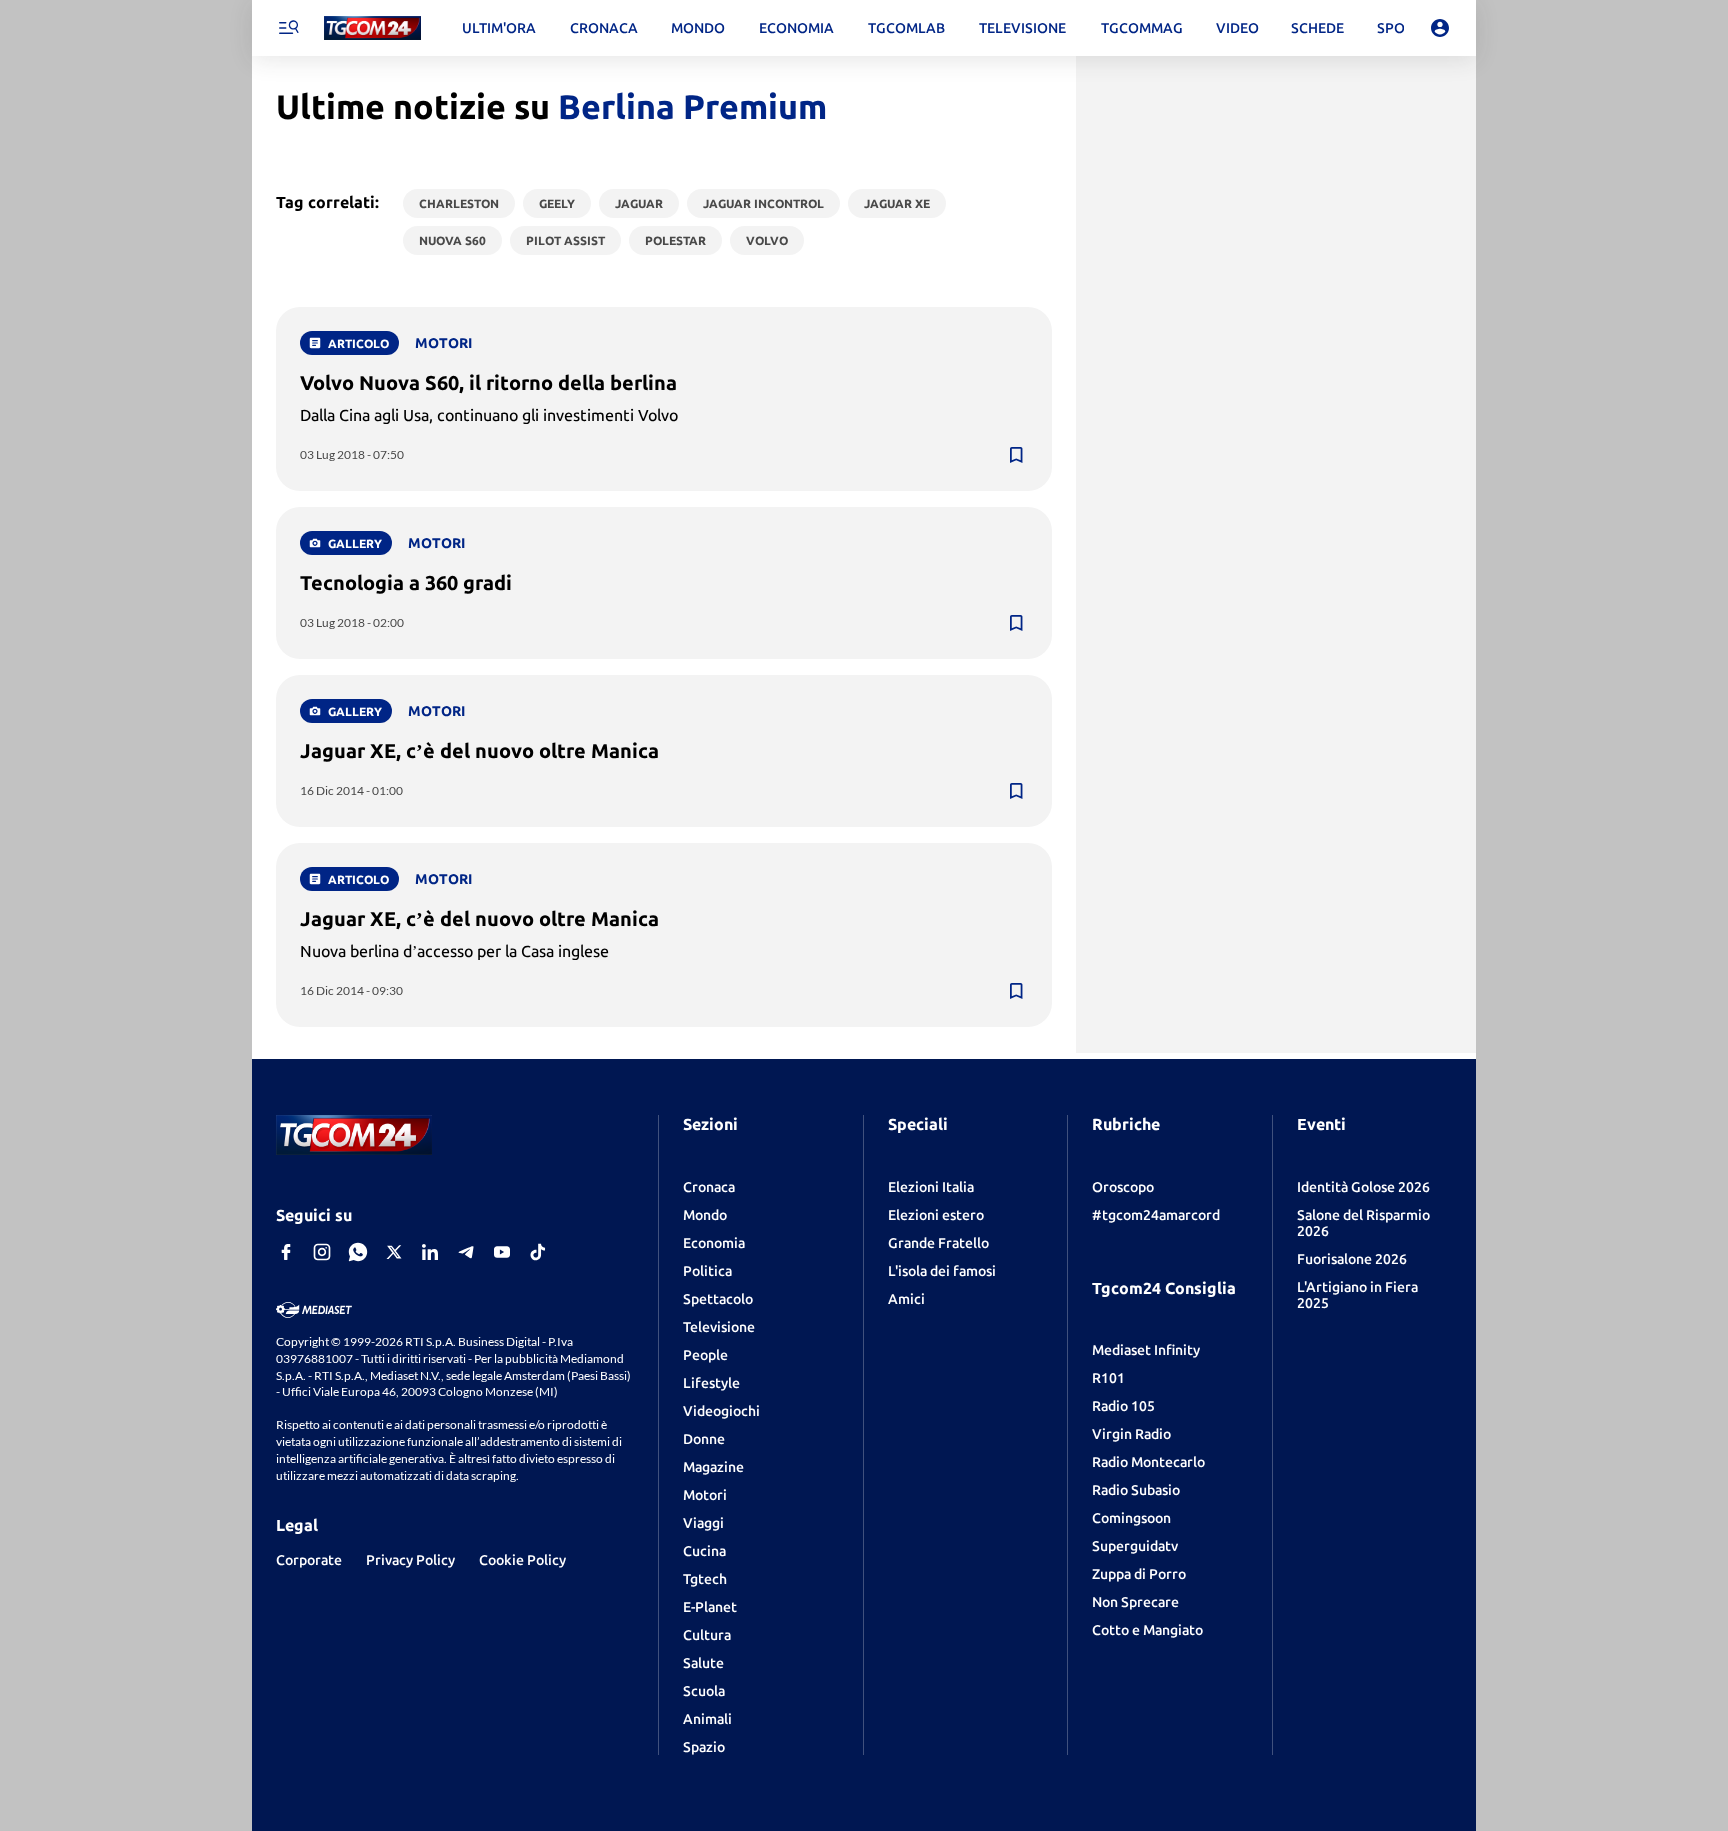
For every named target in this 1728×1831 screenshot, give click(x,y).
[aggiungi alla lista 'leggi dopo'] (1016, 455)
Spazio (704, 1747)
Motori (705, 1495)
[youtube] (502, 1252)
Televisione (719, 1327)
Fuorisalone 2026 (1352, 1259)
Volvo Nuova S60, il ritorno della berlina (488, 382)
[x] (394, 1252)
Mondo (705, 1215)
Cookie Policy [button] (522, 1560)
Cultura (707, 1635)
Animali (707, 1719)
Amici (906, 1299)
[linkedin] (430, 1252)
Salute (703, 1663)
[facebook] (286, 1252)
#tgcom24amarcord (1156, 1215)
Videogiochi (721, 1411)
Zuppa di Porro (1139, 1574)
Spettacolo (718, 1299)
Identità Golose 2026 (1363, 1187)
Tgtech (705, 1579)
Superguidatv (1135, 1546)
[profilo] (1440, 28)
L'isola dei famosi (942, 1271)
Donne (704, 1439)
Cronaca (709, 1187)
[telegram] (466, 1252)
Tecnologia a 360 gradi (406, 582)
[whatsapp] (358, 1252)
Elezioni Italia (931, 1187)
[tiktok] (538, 1252)
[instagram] (322, 1252)
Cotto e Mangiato (1147, 1630)
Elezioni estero (936, 1215)
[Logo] (372, 28)
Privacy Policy (410, 1560)
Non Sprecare (1135, 1602)
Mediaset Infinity (1146, 1350)
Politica (707, 1271)
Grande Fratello (938, 1243)
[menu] (288, 28)
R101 (1108, 1378)
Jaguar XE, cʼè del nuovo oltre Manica (479, 750)
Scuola (704, 1691)
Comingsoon (1131, 1518)
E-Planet (710, 1607)
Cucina (704, 1551)
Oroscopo (1123, 1187)
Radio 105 (1123, 1406)
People (705, 1355)
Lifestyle (711, 1383)
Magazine (713, 1467)
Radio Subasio (1136, 1490)
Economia (714, 1243)
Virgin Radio (1131, 1434)
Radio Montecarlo (1148, 1462)
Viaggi (703, 1523)
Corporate (309, 1560)
